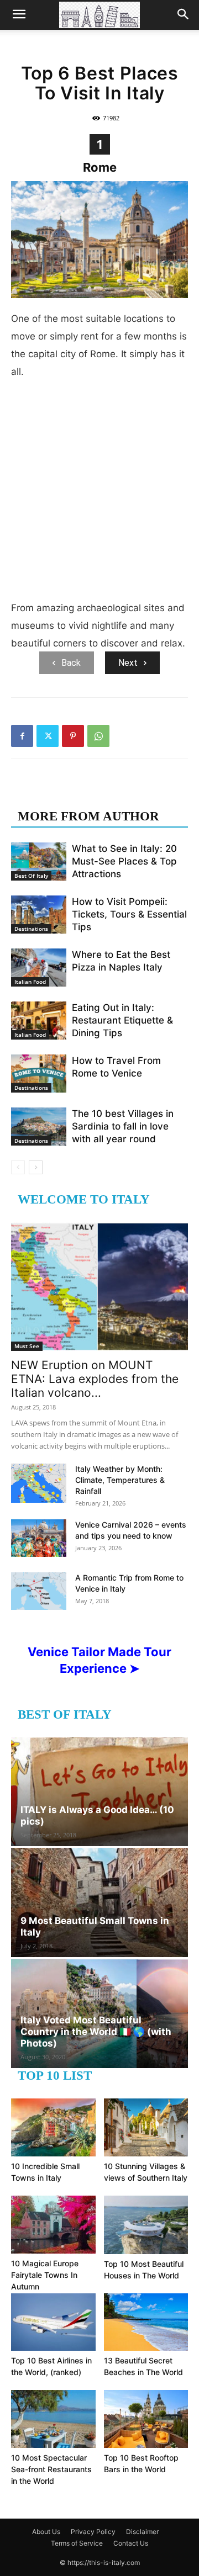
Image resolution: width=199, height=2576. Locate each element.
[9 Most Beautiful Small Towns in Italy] (99, 1902)
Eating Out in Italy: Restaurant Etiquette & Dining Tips (122, 1020)
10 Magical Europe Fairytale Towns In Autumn (45, 2275)
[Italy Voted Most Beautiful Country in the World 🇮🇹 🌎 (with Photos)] (99, 2013)
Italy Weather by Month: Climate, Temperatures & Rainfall (120, 1480)
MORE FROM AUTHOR (88, 816)
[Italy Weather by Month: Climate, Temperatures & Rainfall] (39, 1483)
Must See (27, 1346)
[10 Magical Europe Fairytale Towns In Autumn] (53, 2225)
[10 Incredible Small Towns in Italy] (53, 2127)
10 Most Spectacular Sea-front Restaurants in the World (51, 2469)
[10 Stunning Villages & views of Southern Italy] (146, 2127)
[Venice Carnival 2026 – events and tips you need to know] (39, 1538)
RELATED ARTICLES (82, 794)
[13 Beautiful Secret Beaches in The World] (146, 2322)
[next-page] (36, 1167)
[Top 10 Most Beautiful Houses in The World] (146, 2225)
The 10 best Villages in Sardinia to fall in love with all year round (123, 1126)
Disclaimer (142, 2532)
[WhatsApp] (98, 736)
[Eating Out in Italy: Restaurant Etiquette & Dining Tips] (39, 1021)
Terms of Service (77, 2543)
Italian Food (30, 982)
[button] (19, 15)
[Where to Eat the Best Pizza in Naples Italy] (39, 968)
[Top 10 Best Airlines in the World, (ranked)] (53, 2322)
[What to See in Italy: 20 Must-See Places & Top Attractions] (39, 862)
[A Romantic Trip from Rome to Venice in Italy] (39, 1591)
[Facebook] (22, 736)
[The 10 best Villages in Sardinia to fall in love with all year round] (39, 1127)
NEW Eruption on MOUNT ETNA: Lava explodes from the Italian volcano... (95, 1379)
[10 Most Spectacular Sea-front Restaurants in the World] (53, 2419)
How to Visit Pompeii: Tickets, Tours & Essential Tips (129, 914)
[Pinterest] (73, 736)
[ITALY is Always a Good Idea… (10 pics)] (99, 1792)
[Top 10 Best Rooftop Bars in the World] (146, 2419)
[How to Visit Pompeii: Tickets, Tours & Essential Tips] (39, 915)
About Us (46, 2532)
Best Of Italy (31, 876)
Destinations (31, 929)
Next (128, 663)
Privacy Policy (93, 2532)
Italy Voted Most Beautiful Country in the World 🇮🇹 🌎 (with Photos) (96, 2032)
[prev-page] (18, 1167)
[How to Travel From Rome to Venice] (39, 1074)
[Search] (184, 15)
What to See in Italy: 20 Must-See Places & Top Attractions (124, 861)
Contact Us (131, 2543)
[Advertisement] (99, 494)
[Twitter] (48, 736)
